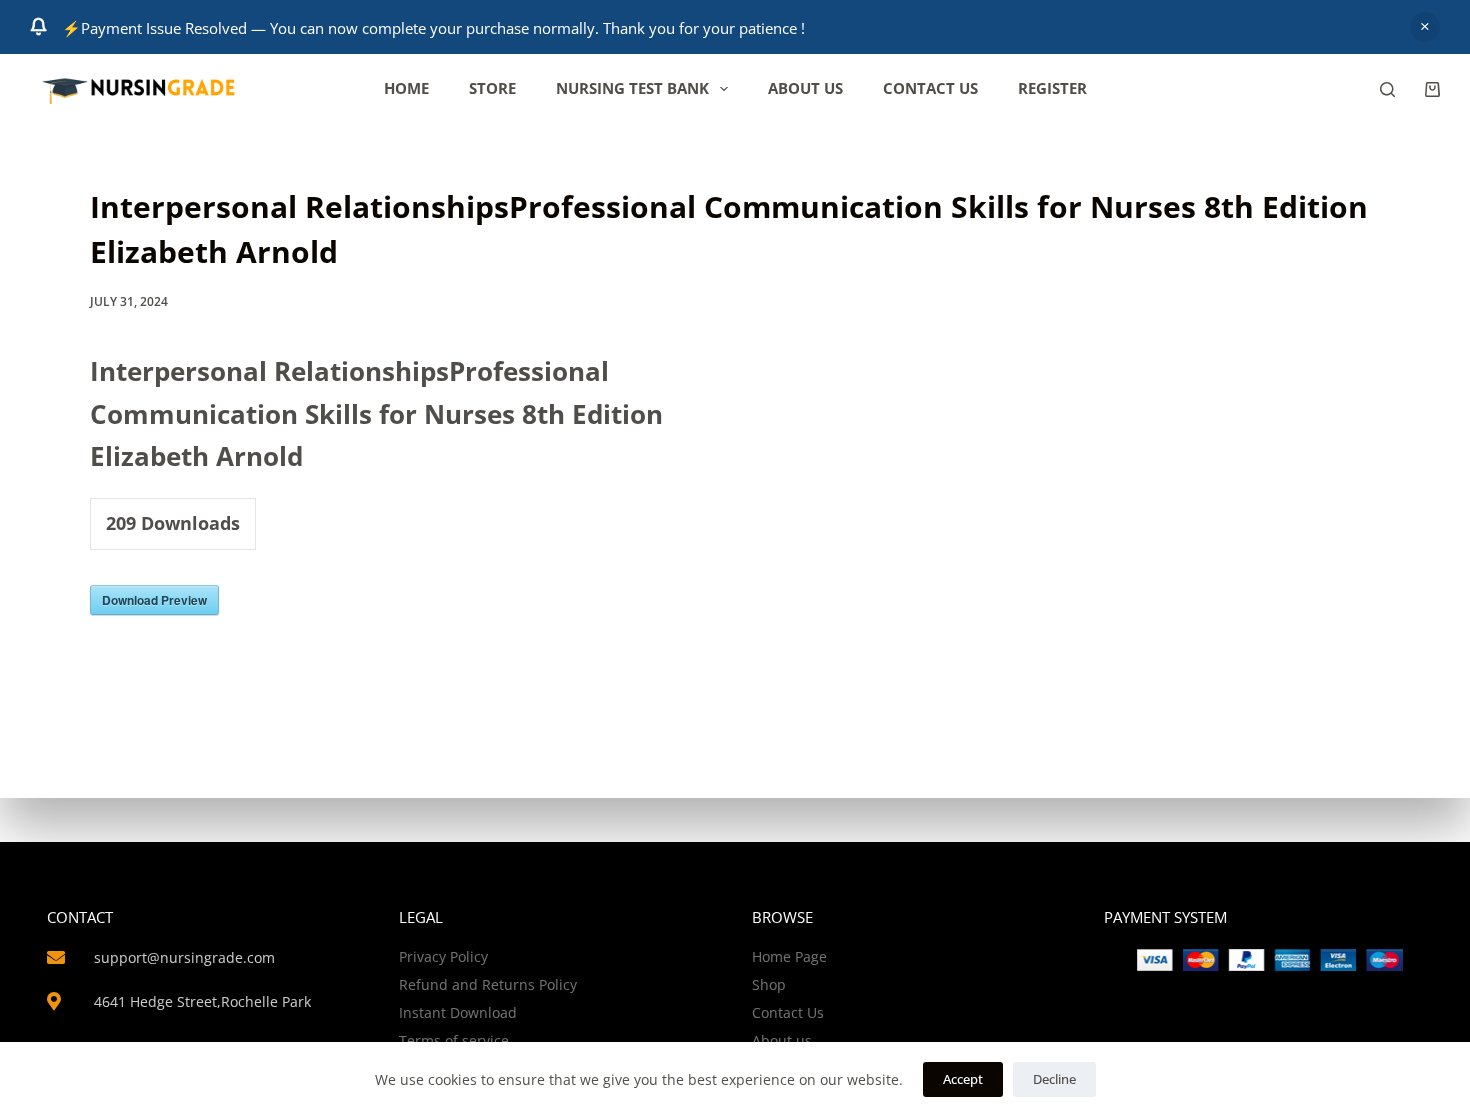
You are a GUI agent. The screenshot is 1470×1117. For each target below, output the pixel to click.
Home (406, 88)
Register (1052, 88)
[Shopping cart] (1432, 89)
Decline (1054, 1079)
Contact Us (930, 88)
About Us (805, 88)
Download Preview (154, 600)
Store (492, 88)
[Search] (1387, 89)
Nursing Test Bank (632, 88)
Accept (963, 1079)
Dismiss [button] (1425, 27)
